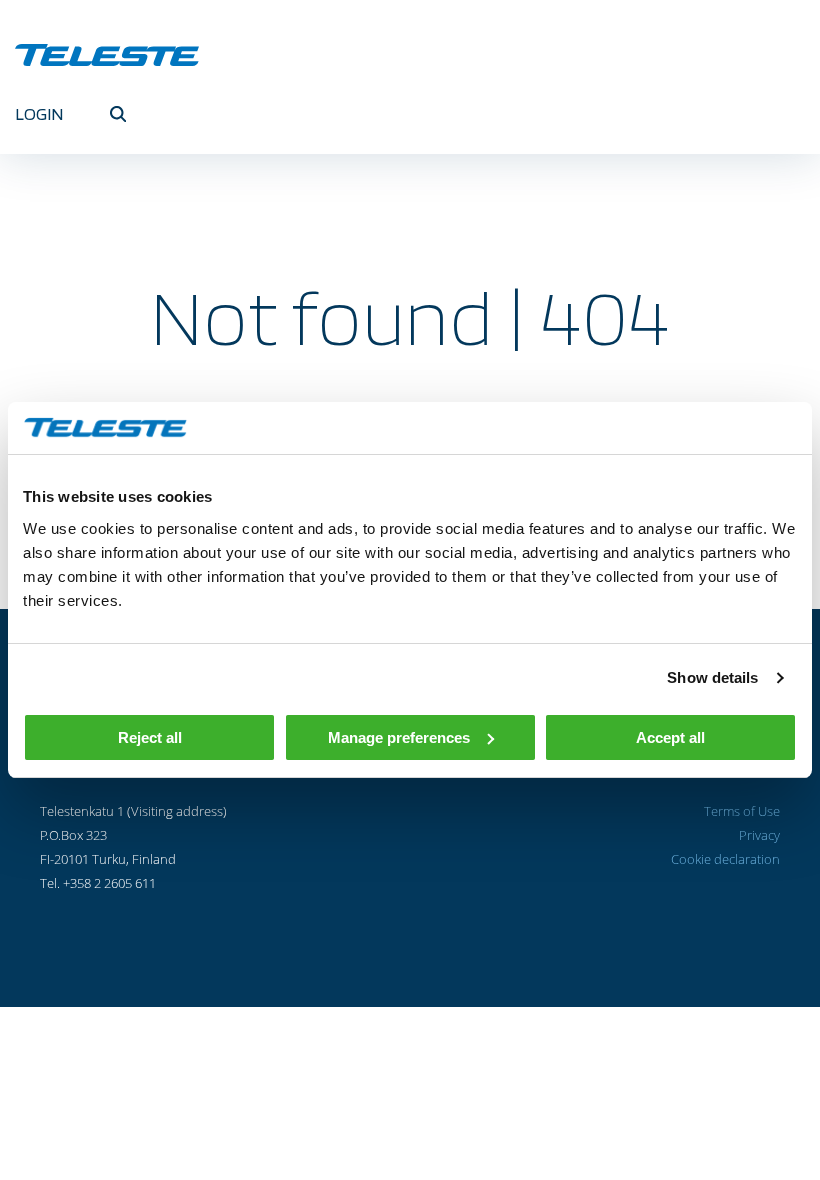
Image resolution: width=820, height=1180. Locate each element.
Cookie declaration (725, 859)
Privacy (759, 835)
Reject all (150, 737)
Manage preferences (399, 737)
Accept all (670, 737)
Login (39, 113)
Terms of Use (742, 811)
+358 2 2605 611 (109, 883)
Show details (712, 677)
